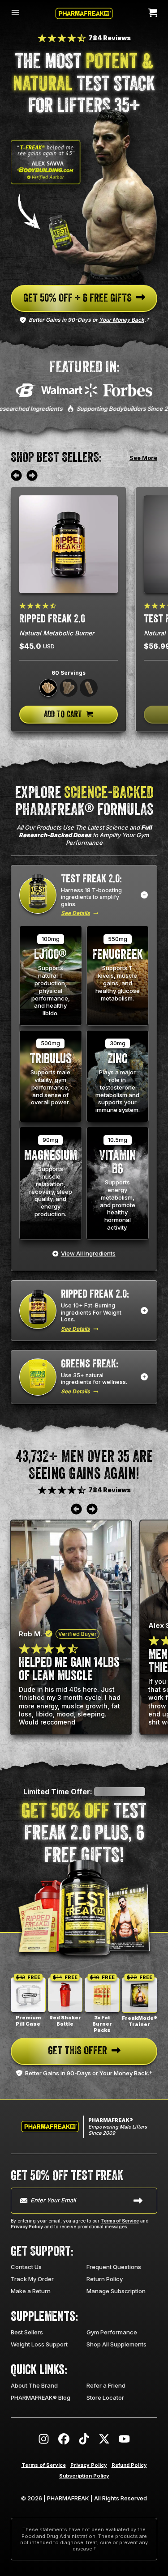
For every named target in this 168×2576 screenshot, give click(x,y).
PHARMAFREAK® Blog (41, 2397)
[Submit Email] (138, 2201)
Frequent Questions (114, 2267)
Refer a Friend (106, 2385)
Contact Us (26, 2267)
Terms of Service (120, 2221)
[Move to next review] (32, 476)
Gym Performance (112, 2332)
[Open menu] (15, 13)
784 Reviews (110, 38)
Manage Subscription (116, 2291)
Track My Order (32, 2279)
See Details (75, 913)
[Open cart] (153, 13)
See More (143, 458)
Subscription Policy (84, 2476)
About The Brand (34, 2385)
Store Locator (105, 2397)
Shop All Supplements (116, 2344)
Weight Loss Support (39, 2344)
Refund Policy (129, 2465)
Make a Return (31, 2291)
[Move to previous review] (16, 476)
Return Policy (105, 2279)
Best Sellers (27, 2332)
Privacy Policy (27, 2227)
